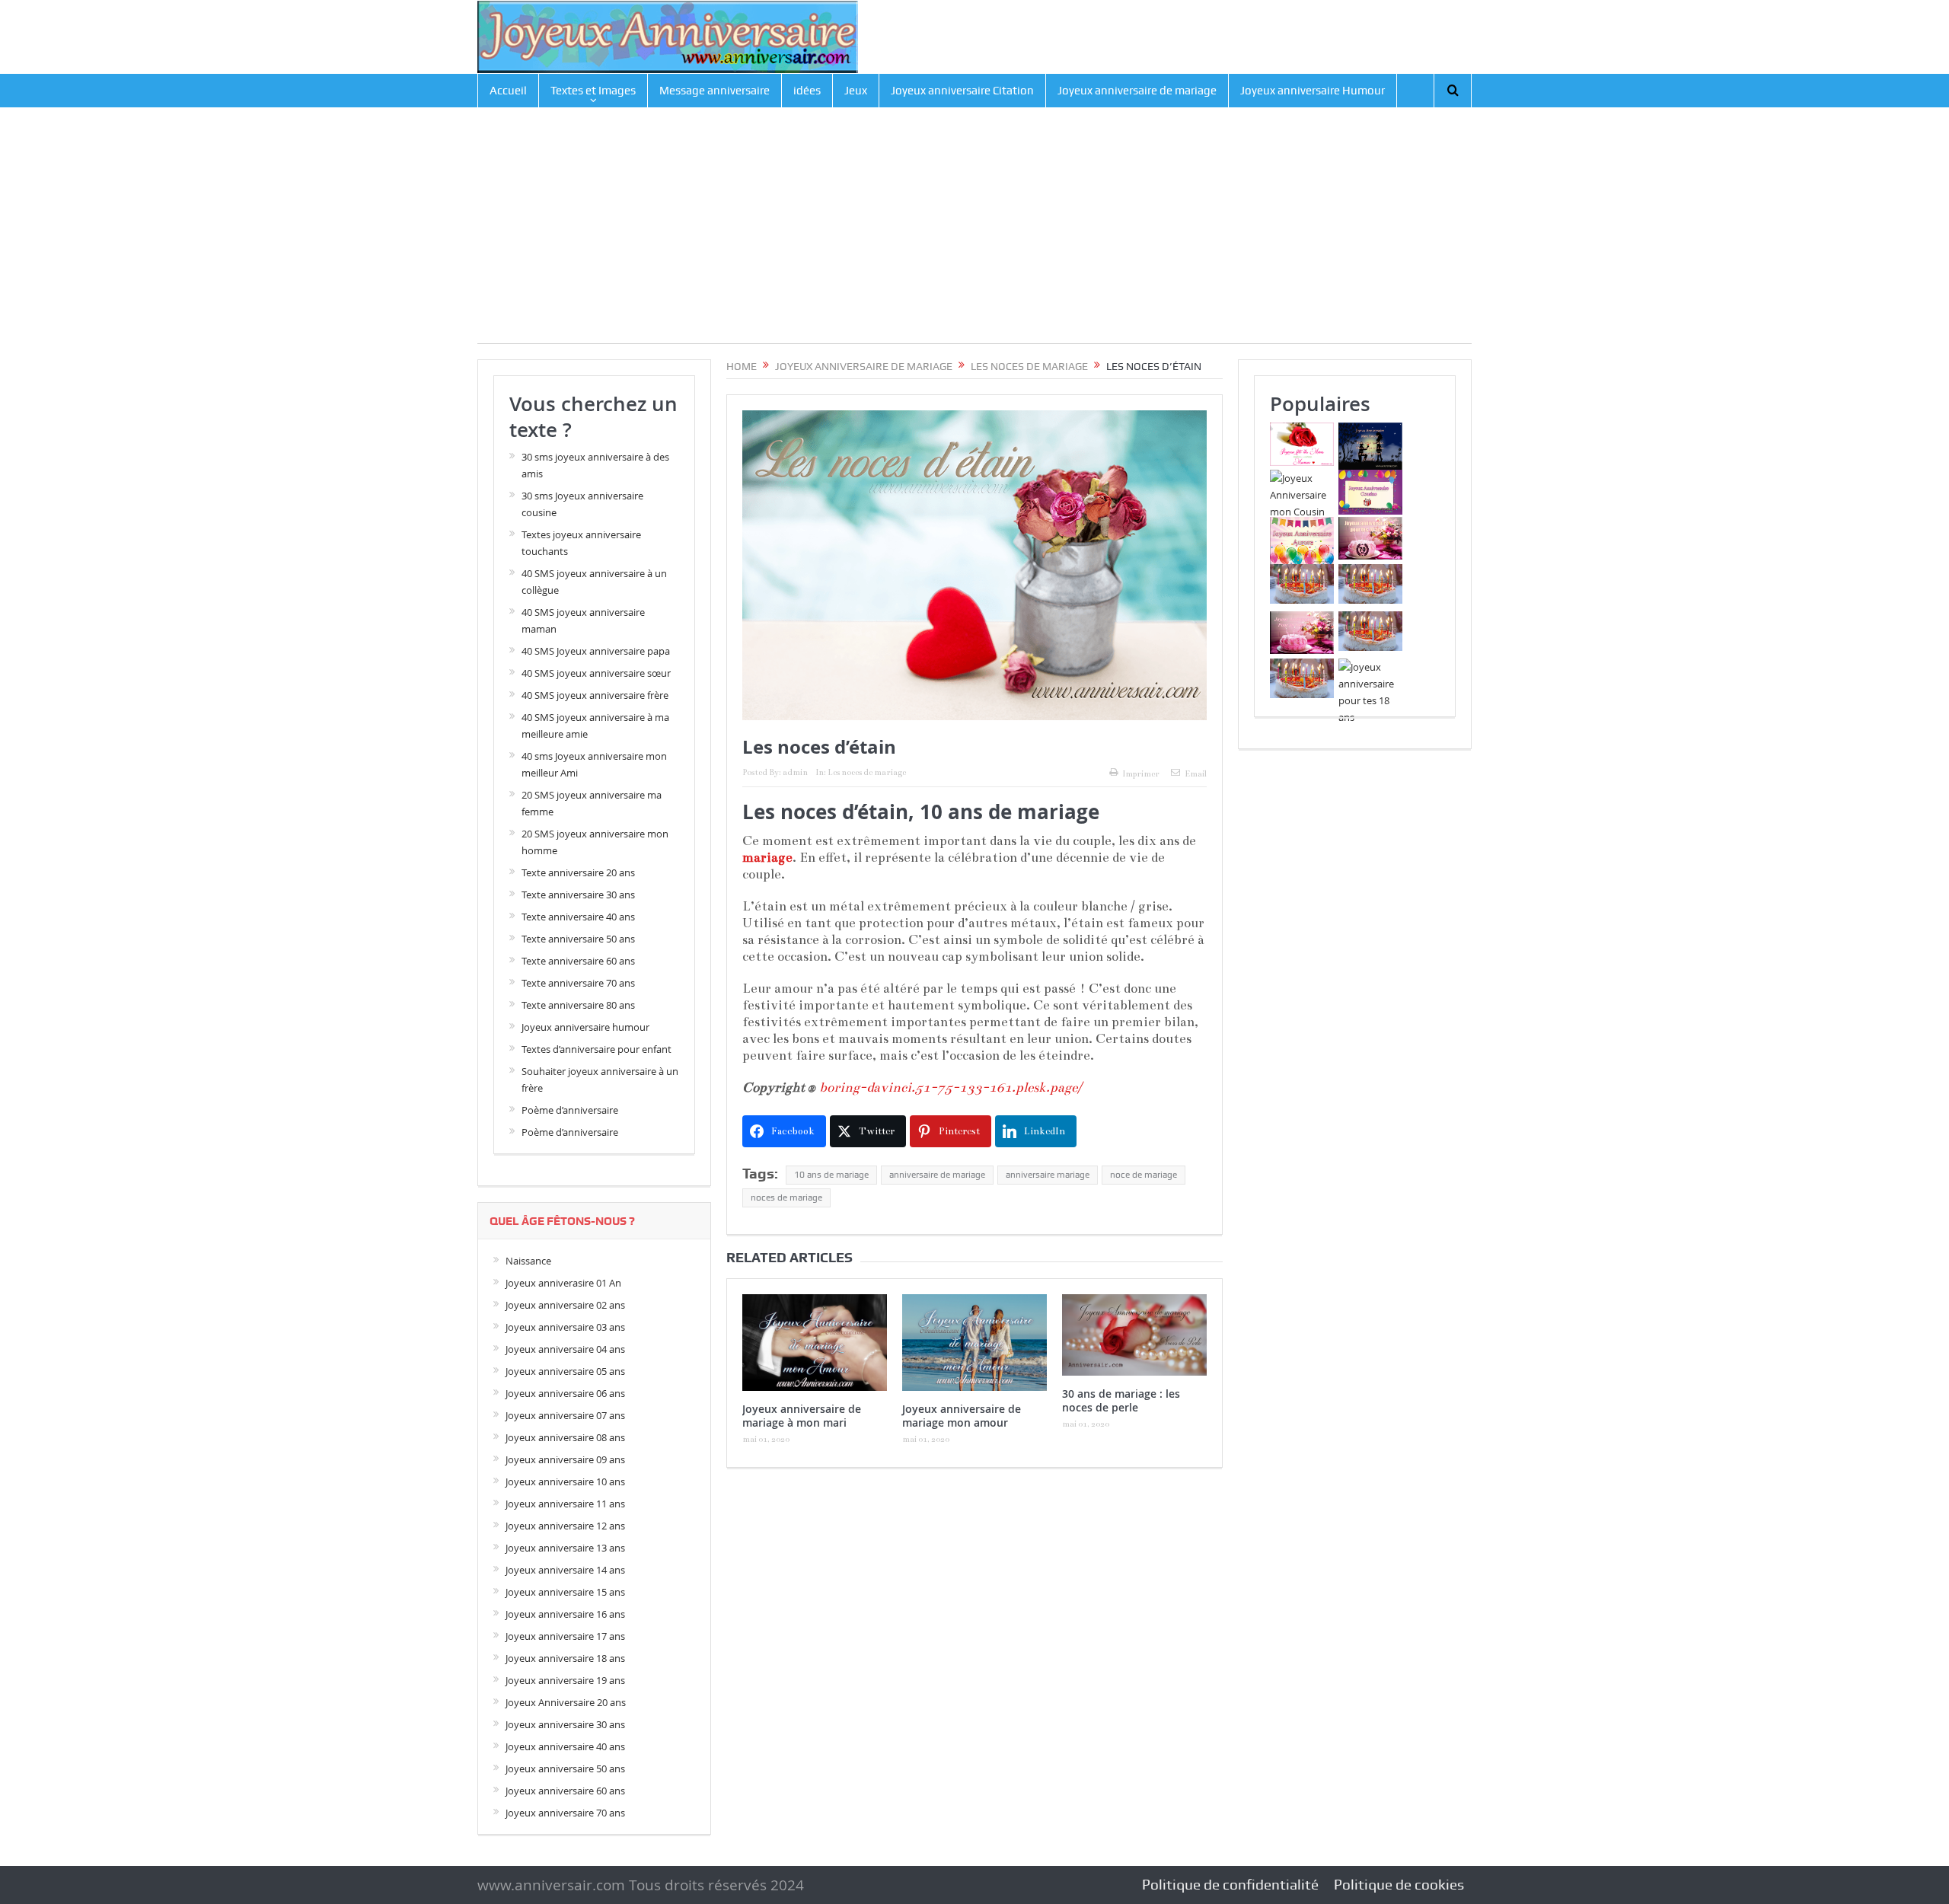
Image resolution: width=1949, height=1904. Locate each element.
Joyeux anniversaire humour (585, 1027)
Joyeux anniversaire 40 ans (565, 1746)
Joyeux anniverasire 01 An (563, 1283)
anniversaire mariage (1048, 1175)
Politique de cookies (1399, 1885)
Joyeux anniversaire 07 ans (565, 1415)
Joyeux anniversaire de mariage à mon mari (802, 1416)
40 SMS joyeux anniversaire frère (595, 695)
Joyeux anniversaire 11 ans (565, 1504)
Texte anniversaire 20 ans (578, 872)
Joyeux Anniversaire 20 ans (566, 1702)
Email (1196, 774)
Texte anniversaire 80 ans (578, 1005)
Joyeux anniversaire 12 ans (565, 1526)
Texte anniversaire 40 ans (578, 917)
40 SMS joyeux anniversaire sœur (596, 673)
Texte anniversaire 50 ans (578, 939)
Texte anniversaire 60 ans (578, 961)
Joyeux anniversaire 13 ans (565, 1548)
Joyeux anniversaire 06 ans (565, 1393)
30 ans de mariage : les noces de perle (1121, 1400)
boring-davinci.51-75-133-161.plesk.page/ (951, 1088)
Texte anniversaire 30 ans (578, 895)
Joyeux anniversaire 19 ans (565, 1680)
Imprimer (1141, 774)
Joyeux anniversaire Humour (1313, 91)
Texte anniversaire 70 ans (578, 983)
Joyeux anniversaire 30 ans (565, 1724)
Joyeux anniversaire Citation (962, 91)
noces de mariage (786, 1198)
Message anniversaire (715, 91)
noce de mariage (1144, 1175)
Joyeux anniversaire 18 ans (565, 1658)
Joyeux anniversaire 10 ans (565, 1481)
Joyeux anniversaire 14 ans (565, 1570)
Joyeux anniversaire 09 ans (565, 1459)
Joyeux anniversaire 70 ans (565, 1813)
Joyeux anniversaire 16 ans (565, 1614)
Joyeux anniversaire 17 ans (565, 1636)
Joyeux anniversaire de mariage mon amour (962, 1416)
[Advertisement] (974, 237)
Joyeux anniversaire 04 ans (565, 1349)
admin (795, 772)
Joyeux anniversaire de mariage (1137, 91)
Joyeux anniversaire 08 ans (565, 1437)
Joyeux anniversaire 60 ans (565, 1791)
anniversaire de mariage (937, 1175)
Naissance (528, 1261)
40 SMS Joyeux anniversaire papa (596, 651)
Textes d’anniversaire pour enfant (597, 1049)
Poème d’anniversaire (570, 1110)
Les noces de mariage (867, 772)
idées (807, 91)
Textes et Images (593, 91)
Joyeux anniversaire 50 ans (565, 1768)
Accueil (508, 91)
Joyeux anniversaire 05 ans (565, 1371)
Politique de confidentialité (1230, 1885)
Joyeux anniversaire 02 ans (565, 1305)
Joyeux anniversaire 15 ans (565, 1592)
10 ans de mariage (831, 1175)
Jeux (856, 91)
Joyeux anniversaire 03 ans (565, 1327)
